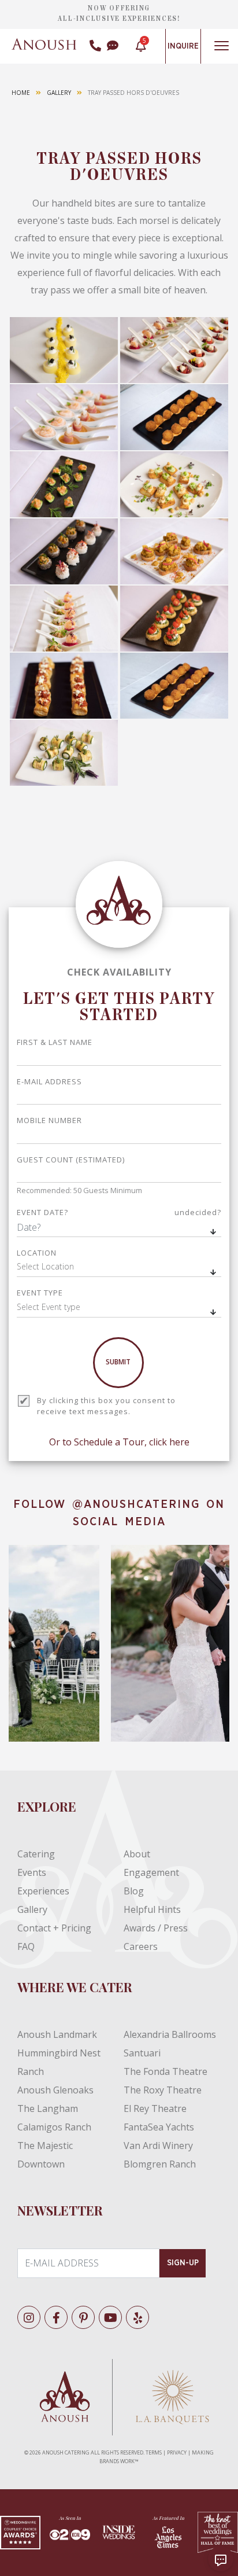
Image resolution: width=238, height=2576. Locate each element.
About (137, 1854)
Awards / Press (156, 1928)
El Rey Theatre (155, 2108)
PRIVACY (177, 2452)
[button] (119, 1268)
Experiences (43, 1891)
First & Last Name (55, 1042)
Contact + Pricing (54, 1928)
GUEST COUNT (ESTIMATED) (71, 1160)
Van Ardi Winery (158, 2146)
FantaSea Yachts (159, 2127)
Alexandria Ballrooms (170, 2034)
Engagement (151, 1872)
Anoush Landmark (57, 2034)
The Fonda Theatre (166, 2071)
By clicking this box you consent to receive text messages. (106, 1406)
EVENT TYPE (40, 1293)
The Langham (48, 2108)
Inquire (183, 46)
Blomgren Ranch (160, 2164)
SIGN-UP (183, 2263)
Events (32, 1872)
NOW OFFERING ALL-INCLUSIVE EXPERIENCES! (119, 13)
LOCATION (37, 1253)
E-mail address (49, 1081)
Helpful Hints (152, 1909)
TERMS (154, 2452)
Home (21, 93)
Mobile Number (49, 1120)
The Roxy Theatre (163, 2090)
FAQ (26, 1946)
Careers (141, 1946)
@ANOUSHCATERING (136, 1504)
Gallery (59, 93)
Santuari (142, 2053)
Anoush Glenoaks (55, 2090)
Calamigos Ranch (54, 2127)
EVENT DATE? (119, 1212)
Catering (36, 1854)
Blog (134, 1891)
